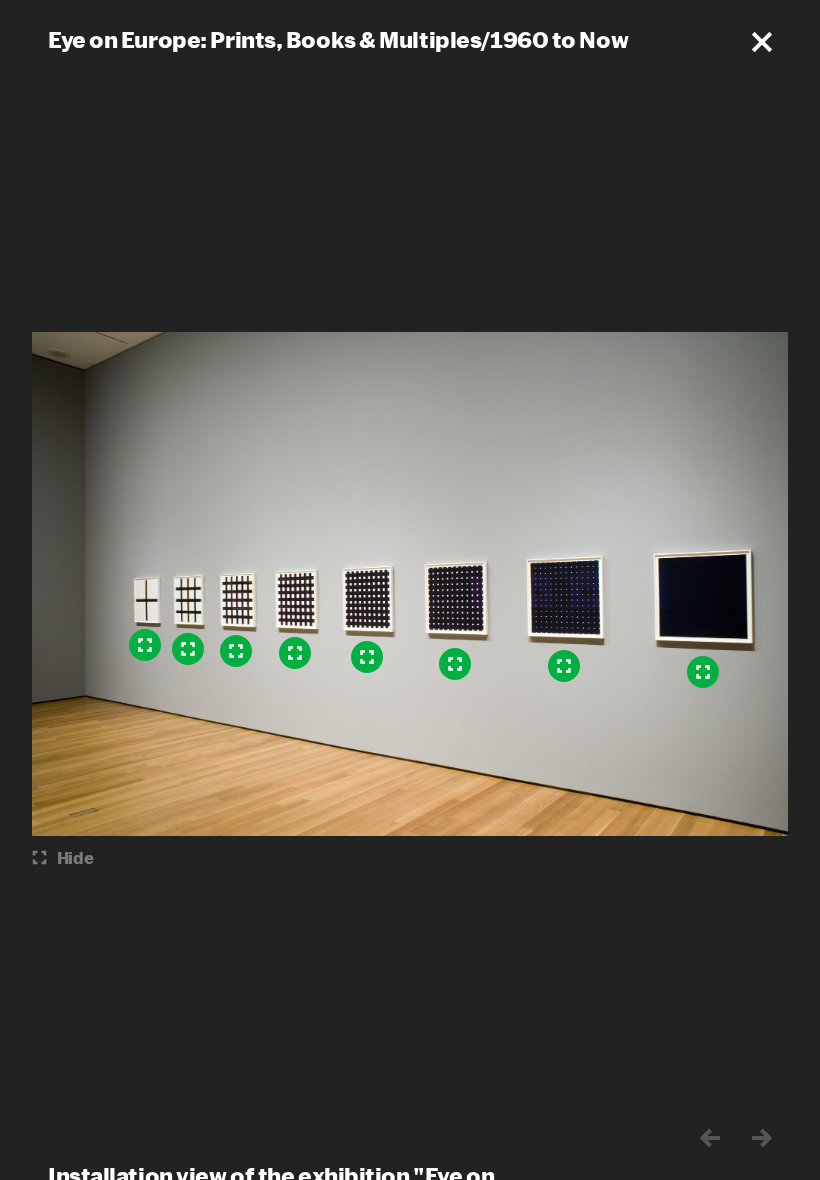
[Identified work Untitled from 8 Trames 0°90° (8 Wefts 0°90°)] (703, 672)
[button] (762, 42)
